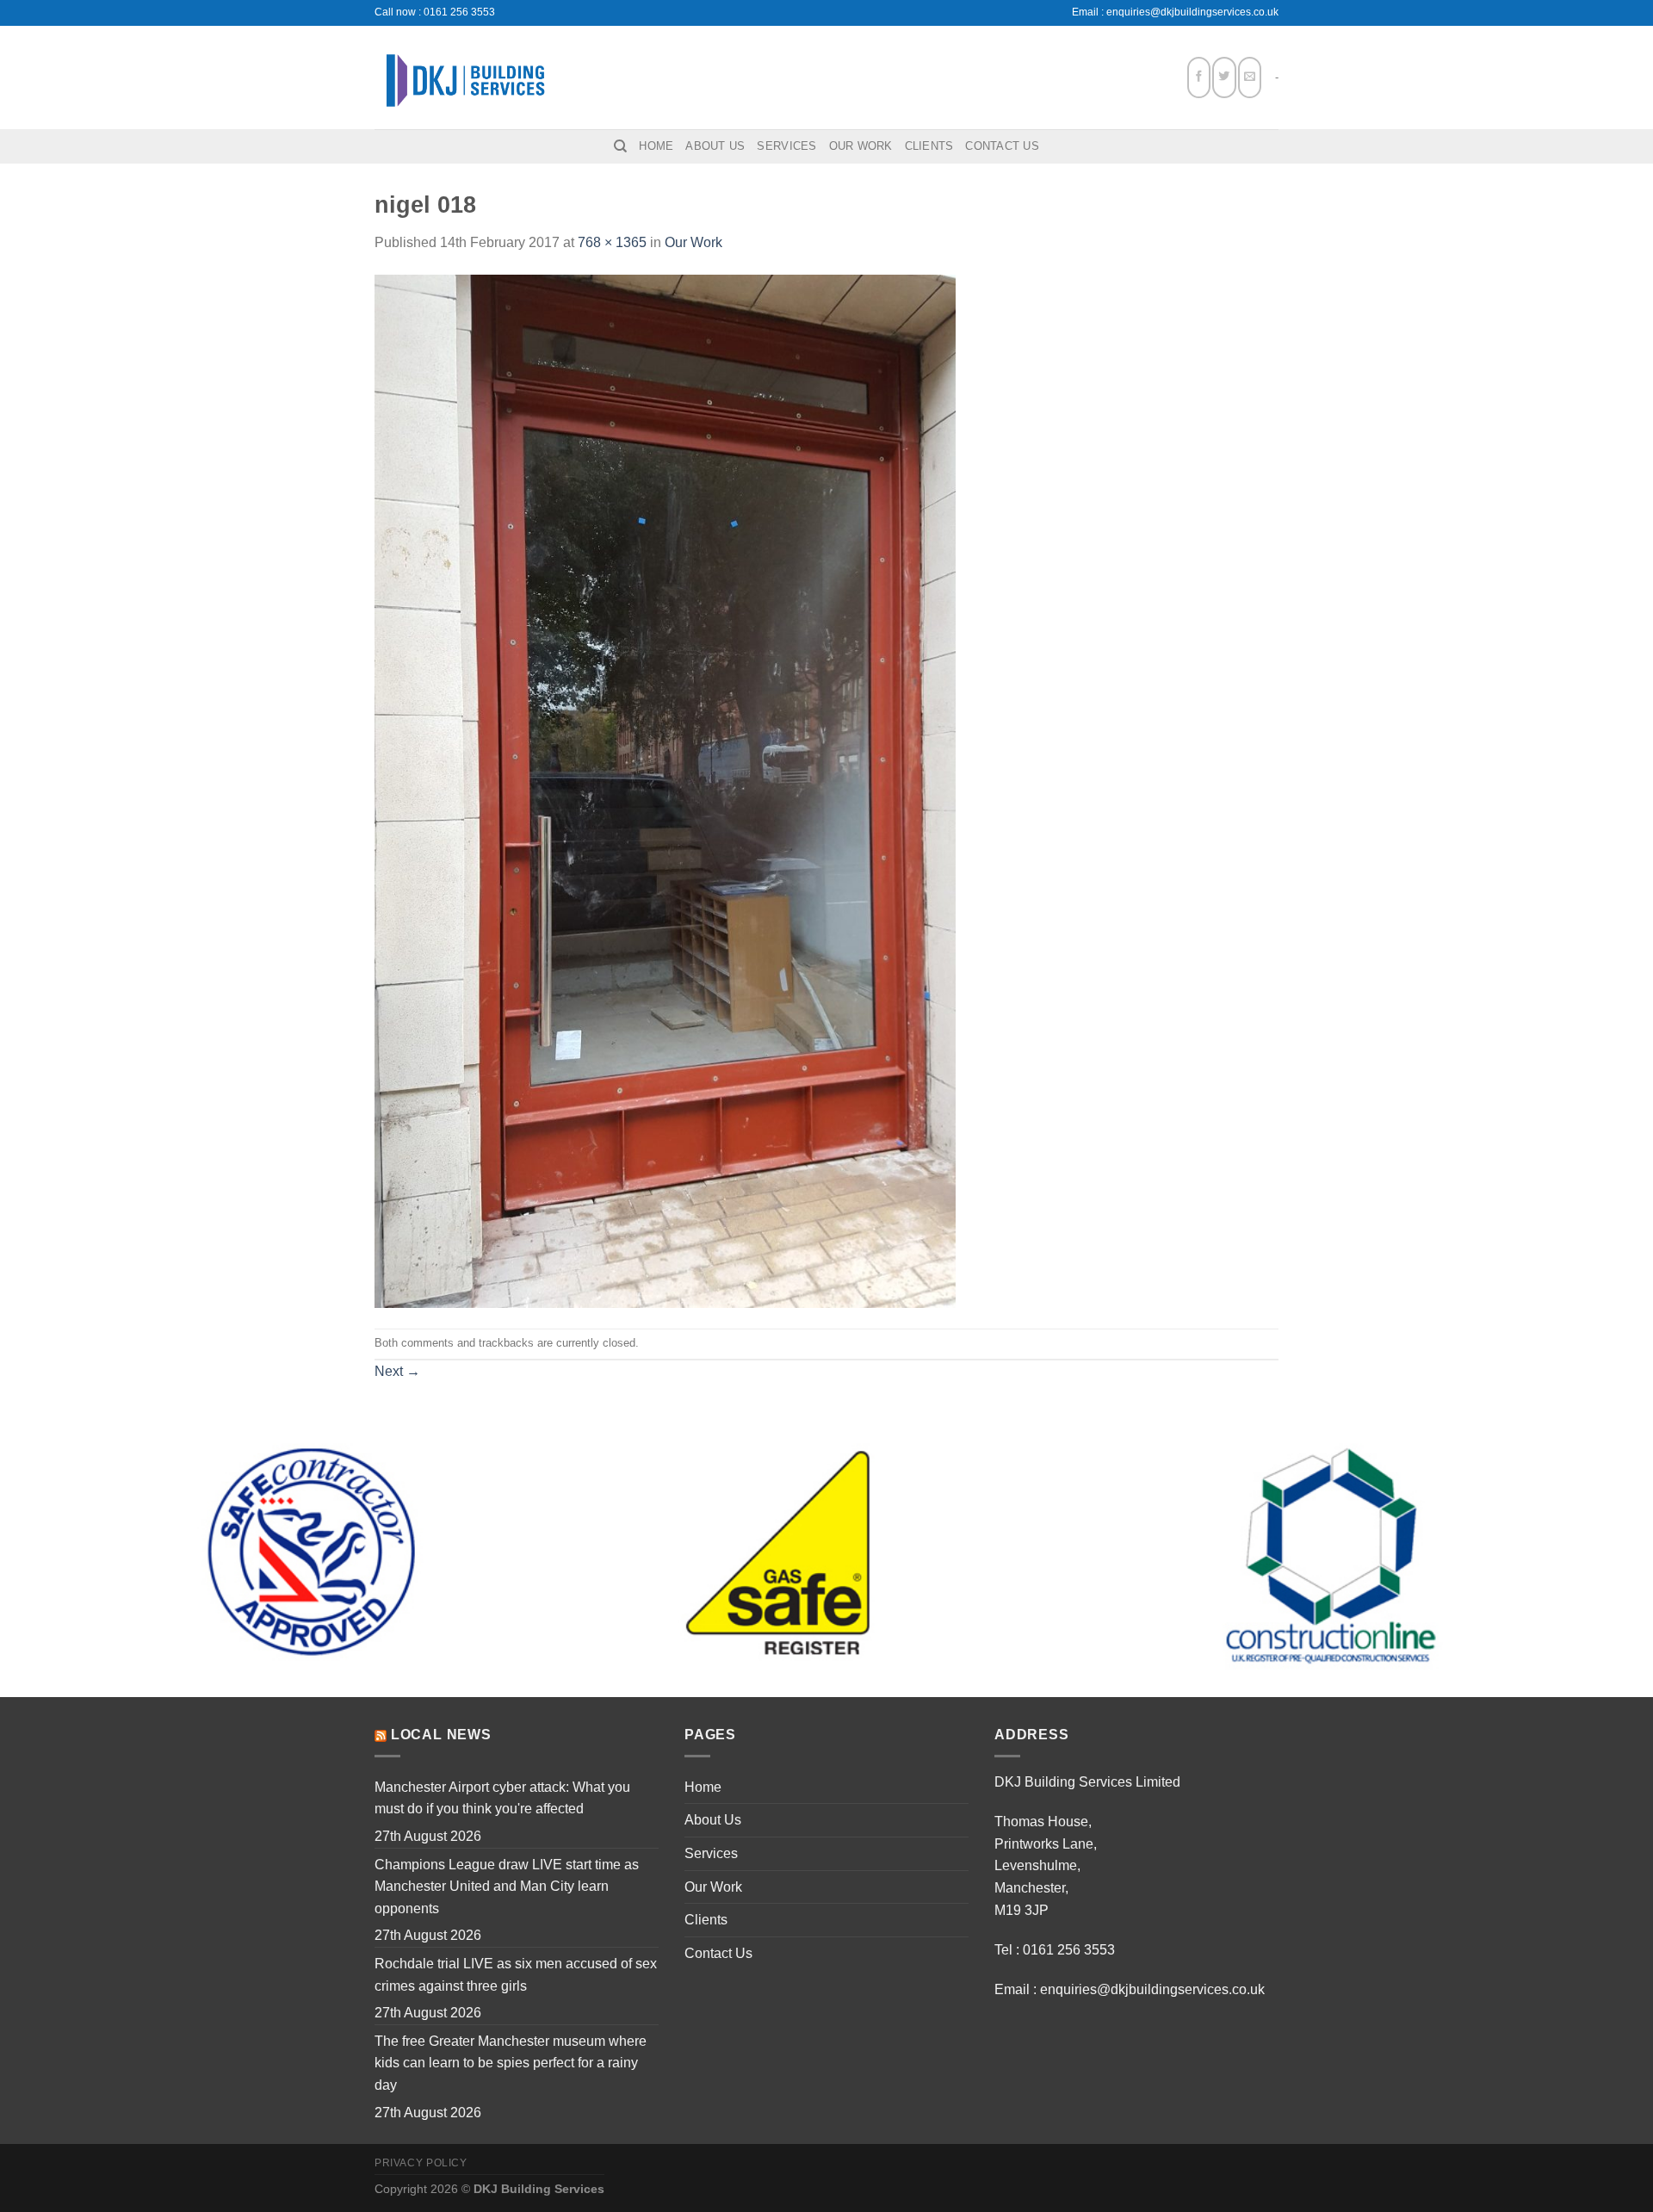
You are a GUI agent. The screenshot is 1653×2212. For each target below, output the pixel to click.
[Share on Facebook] (1199, 77)
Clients (929, 146)
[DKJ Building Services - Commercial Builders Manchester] (465, 77)
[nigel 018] (665, 790)
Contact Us (1002, 146)
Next (397, 1371)
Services (786, 146)
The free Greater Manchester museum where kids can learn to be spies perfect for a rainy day (511, 2063)
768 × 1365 (612, 242)
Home (656, 146)
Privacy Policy (421, 2163)
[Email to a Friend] (1250, 77)
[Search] (620, 146)
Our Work (861, 146)
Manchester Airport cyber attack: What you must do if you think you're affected (502, 1798)
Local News (441, 1735)
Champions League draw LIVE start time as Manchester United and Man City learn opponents (507, 1887)
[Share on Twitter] (1224, 77)
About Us (715, 146)
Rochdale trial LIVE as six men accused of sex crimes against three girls (516, 1975)
